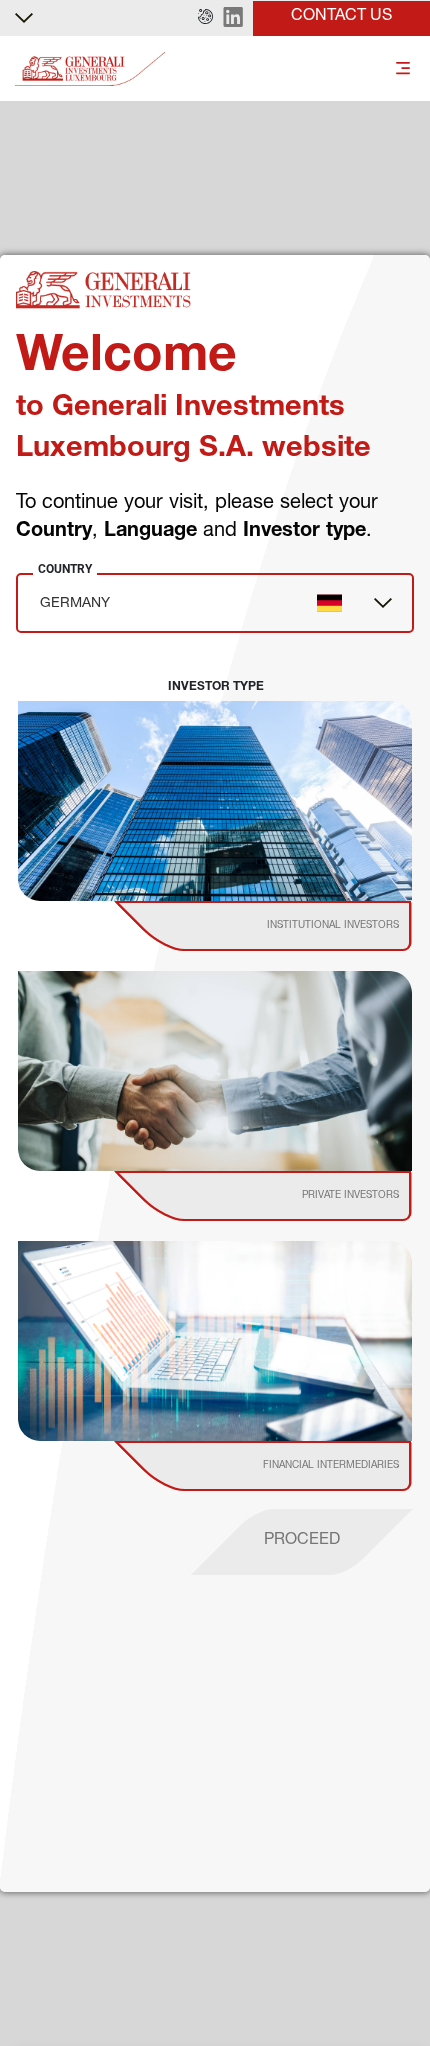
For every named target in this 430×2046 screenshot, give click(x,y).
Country (65, 569)
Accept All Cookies (294, 2014)
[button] (205, 18)
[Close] (393, 1897)
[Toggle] (403, 69)
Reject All (141, 2014)
